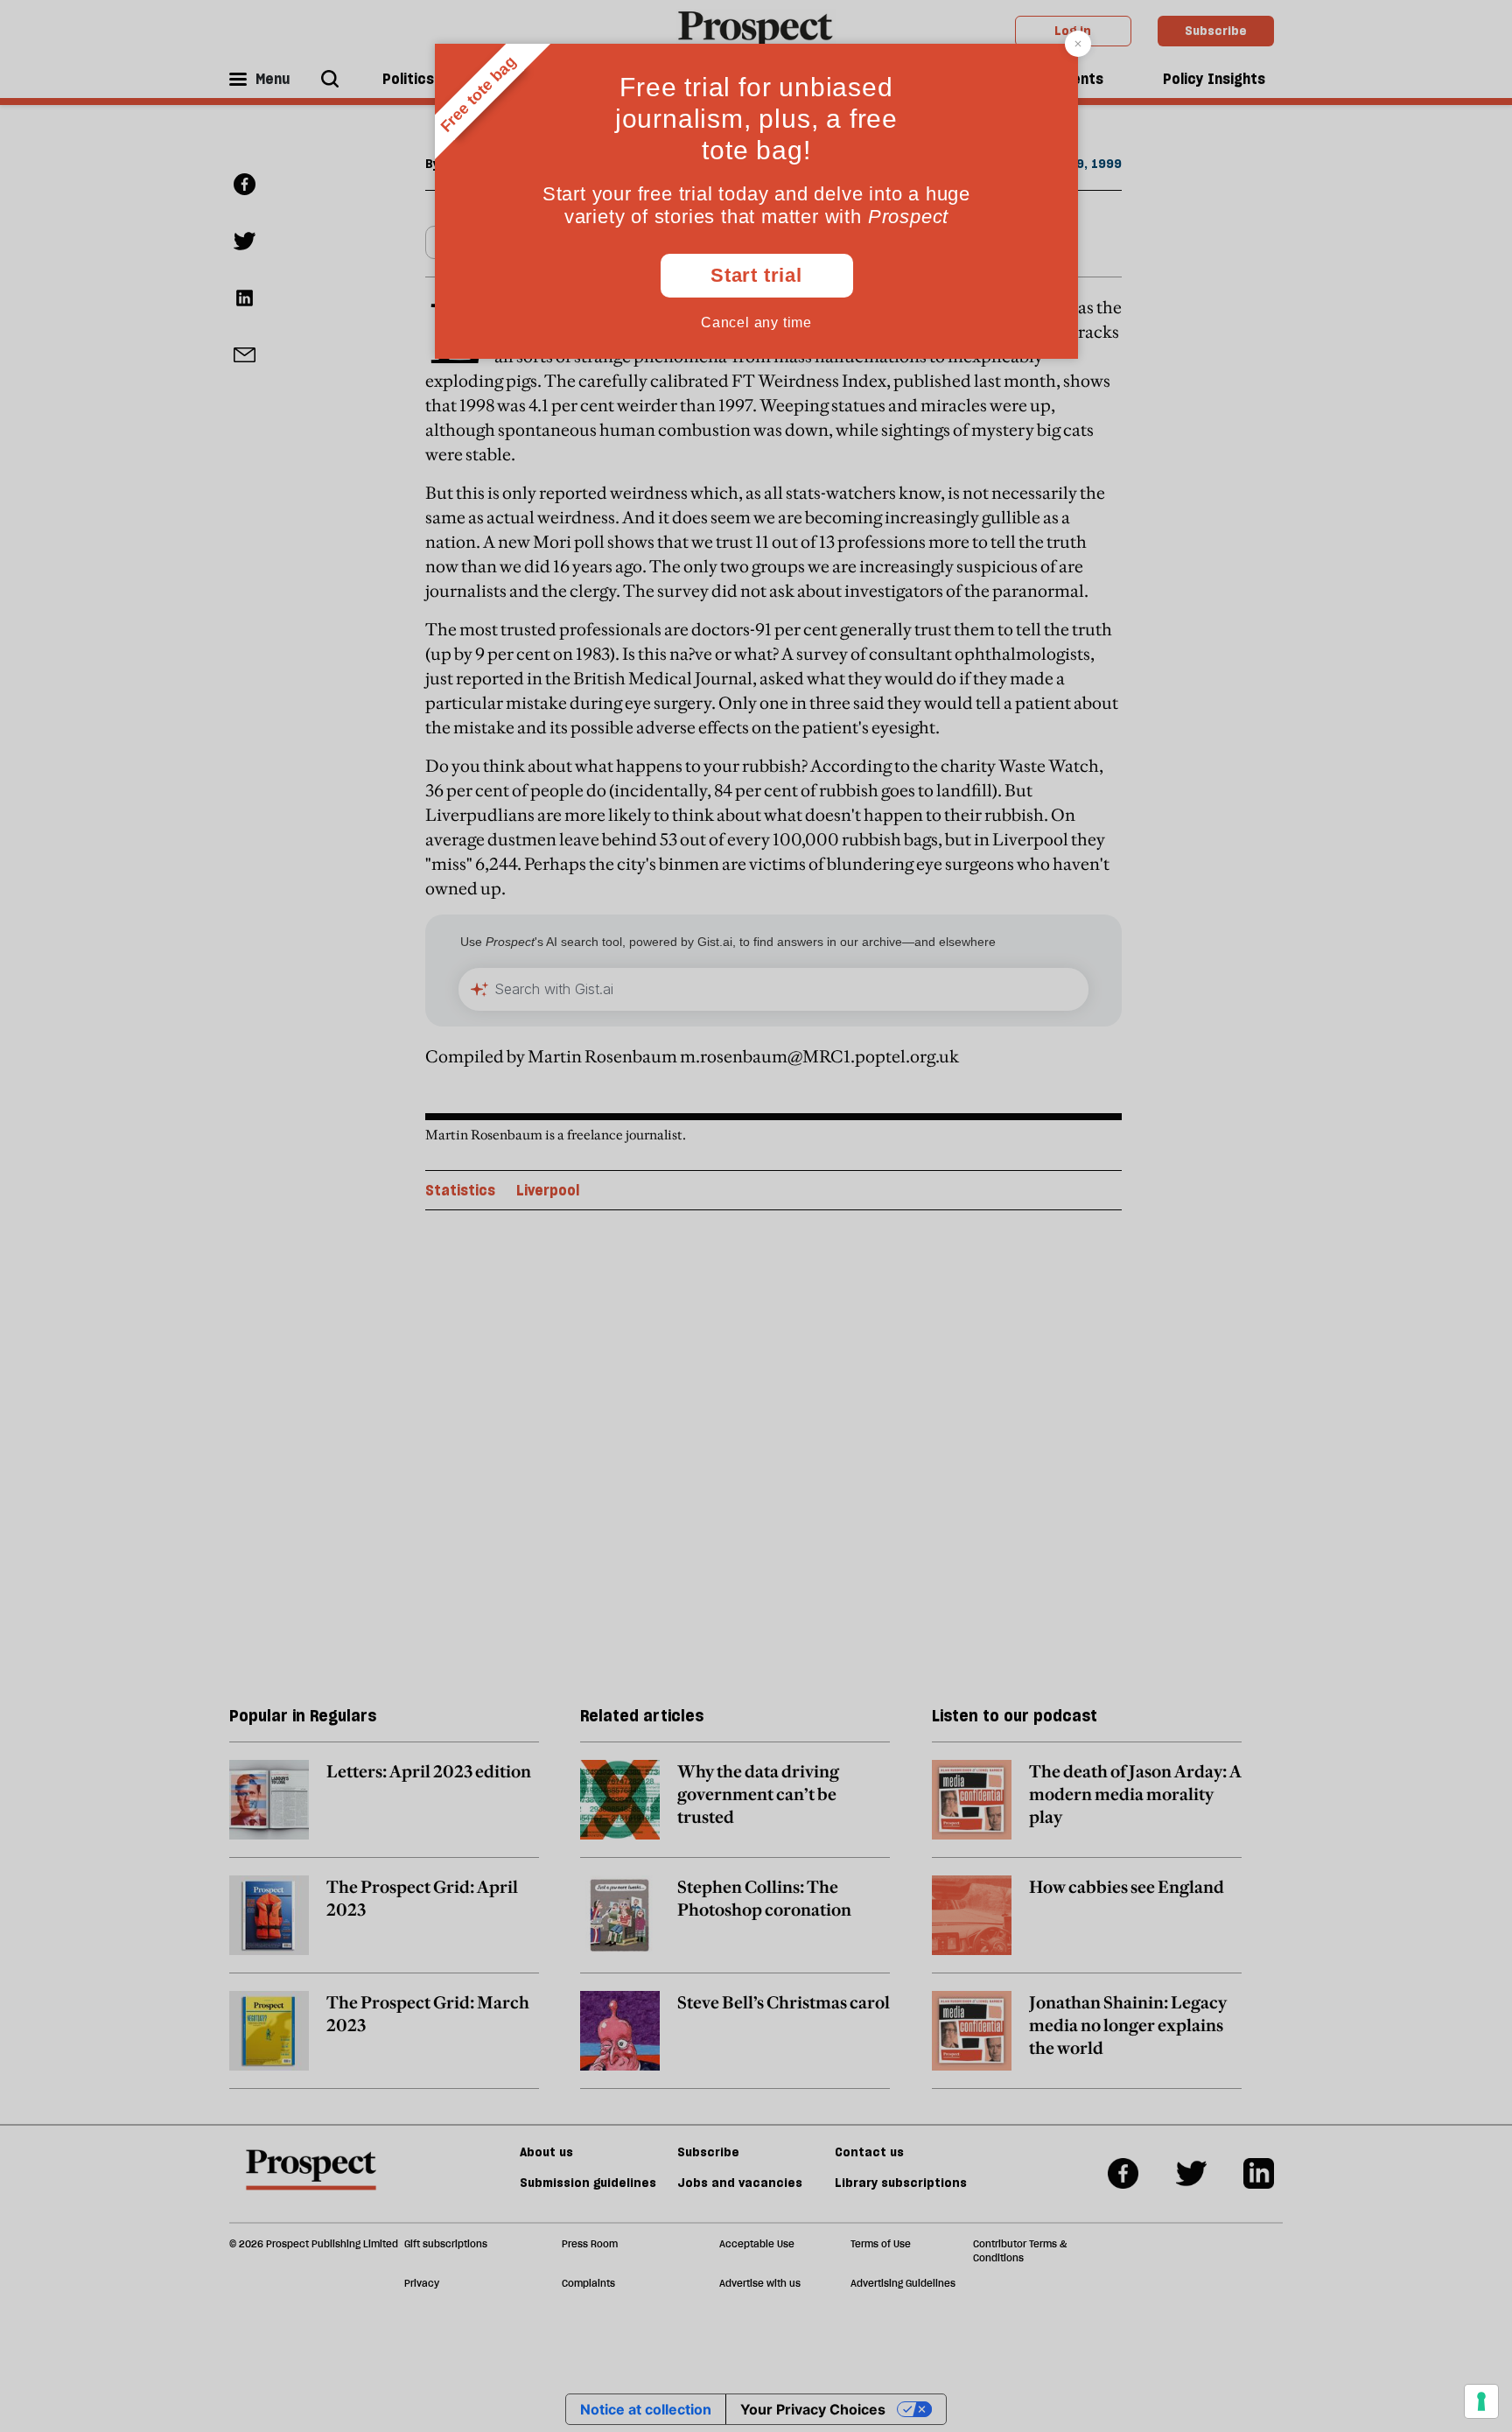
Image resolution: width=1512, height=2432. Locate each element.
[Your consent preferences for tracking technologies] (1481, 2401)
